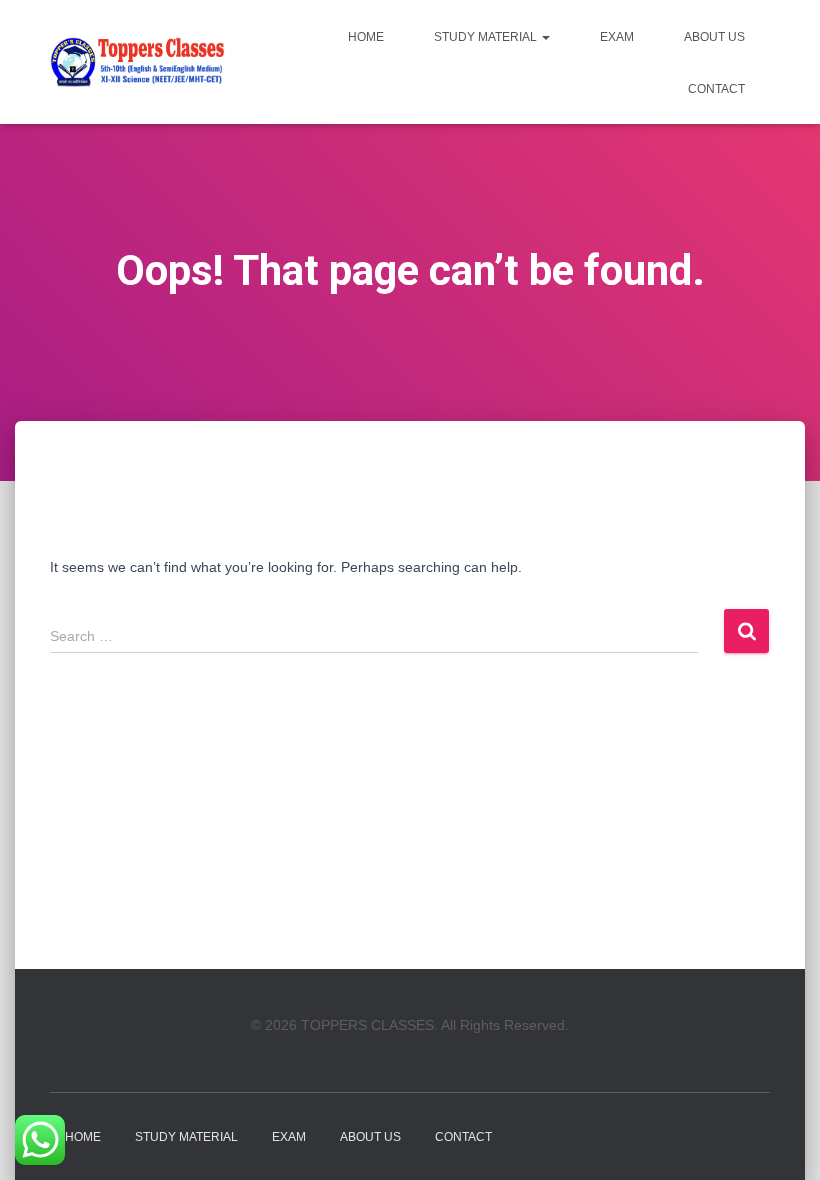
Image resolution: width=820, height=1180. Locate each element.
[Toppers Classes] (137, 62)
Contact (716, 89)
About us (714, 37)
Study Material (487, 37)
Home (366, 37)
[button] (545, 37)
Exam (617, 37)
